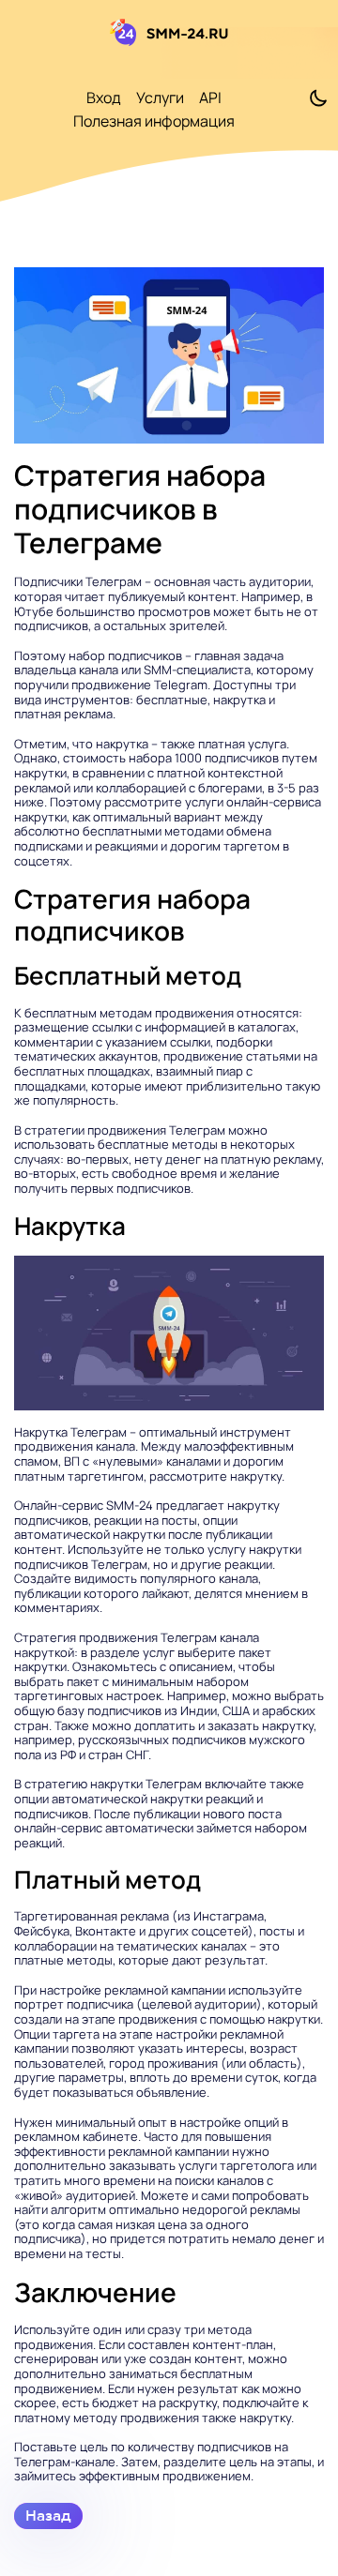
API (210, 98)
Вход (104, 98)
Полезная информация (154, 121)
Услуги (160, 98)
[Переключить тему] (318, 98)
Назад (48, 2516)
